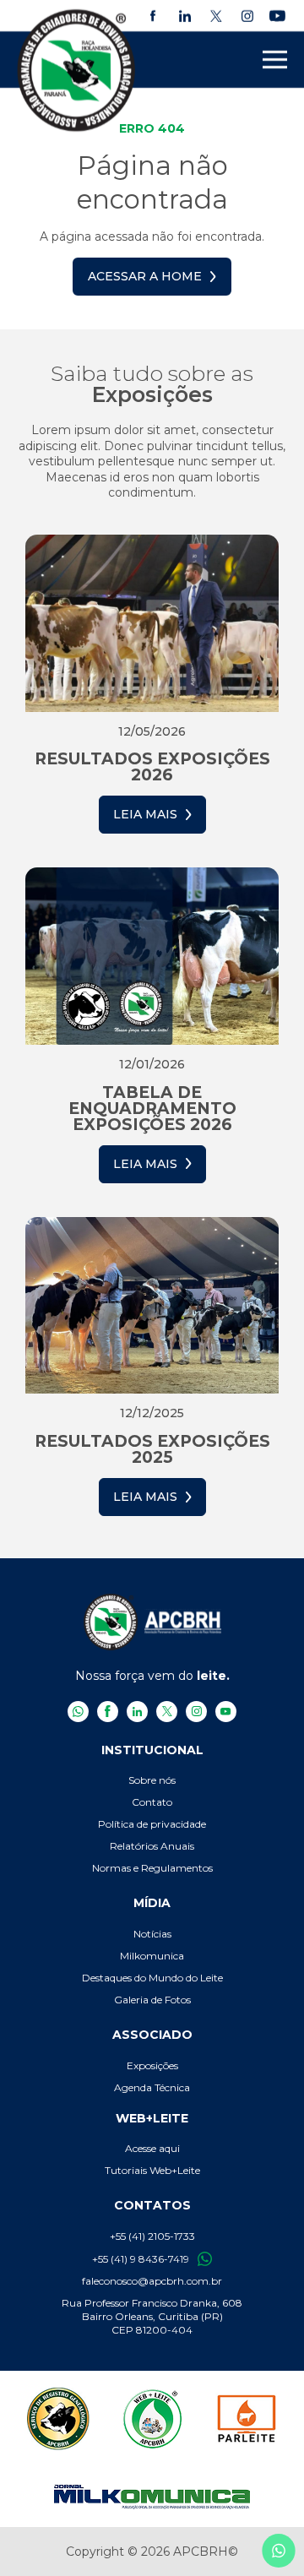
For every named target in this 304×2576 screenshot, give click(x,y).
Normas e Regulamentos (152, 1868)
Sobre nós (152, 1780)
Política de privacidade (152, 1824)
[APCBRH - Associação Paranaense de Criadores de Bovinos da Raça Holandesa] (77, 70)
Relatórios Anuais (152, 1846)
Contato (152, 1802)
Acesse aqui (152, 2148)
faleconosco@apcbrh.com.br (152, 2281)
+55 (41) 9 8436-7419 (141, 2259)
